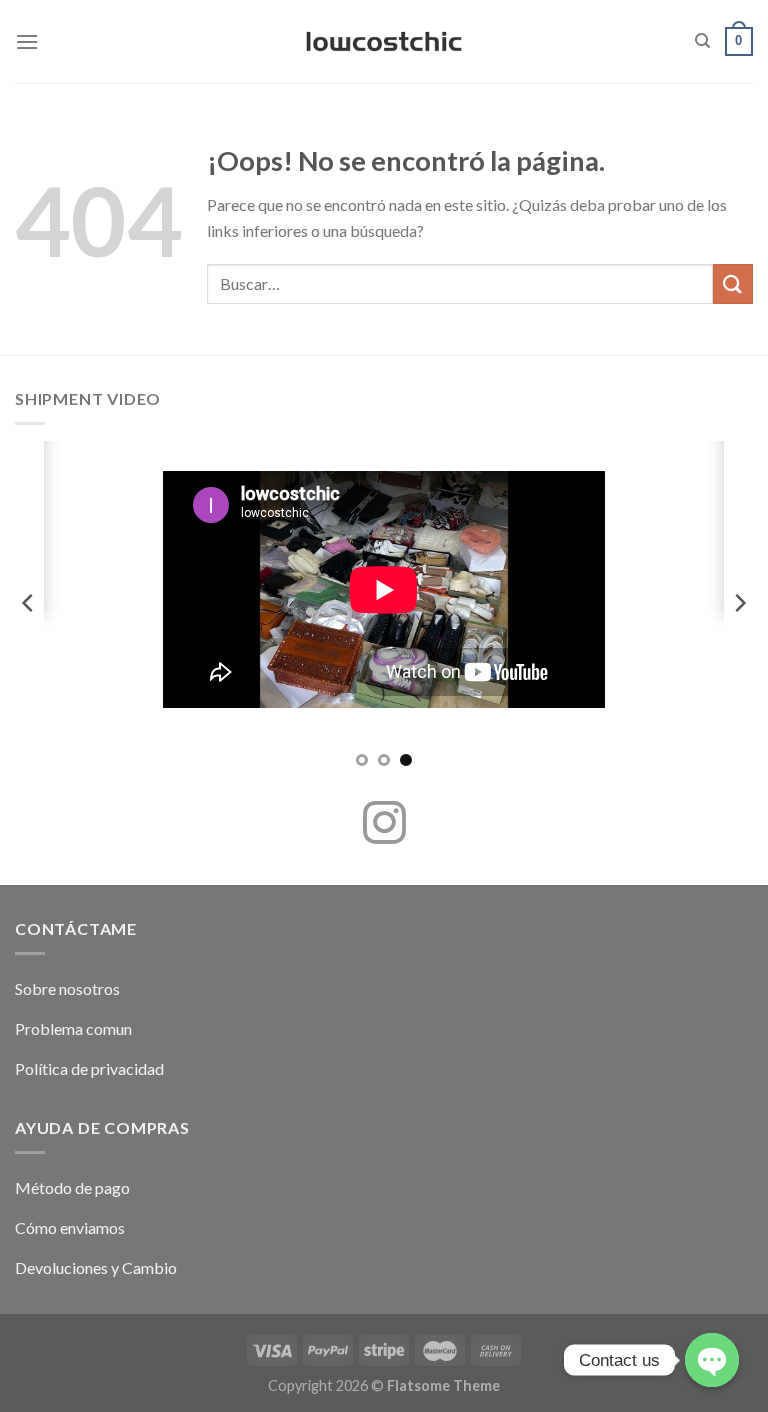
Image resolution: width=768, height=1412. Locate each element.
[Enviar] (733, 283)
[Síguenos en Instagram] (384, 826)
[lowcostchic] (384, 42)
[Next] (739, 602)
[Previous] (29, 602)
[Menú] (27, 41)
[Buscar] (702, 41)
